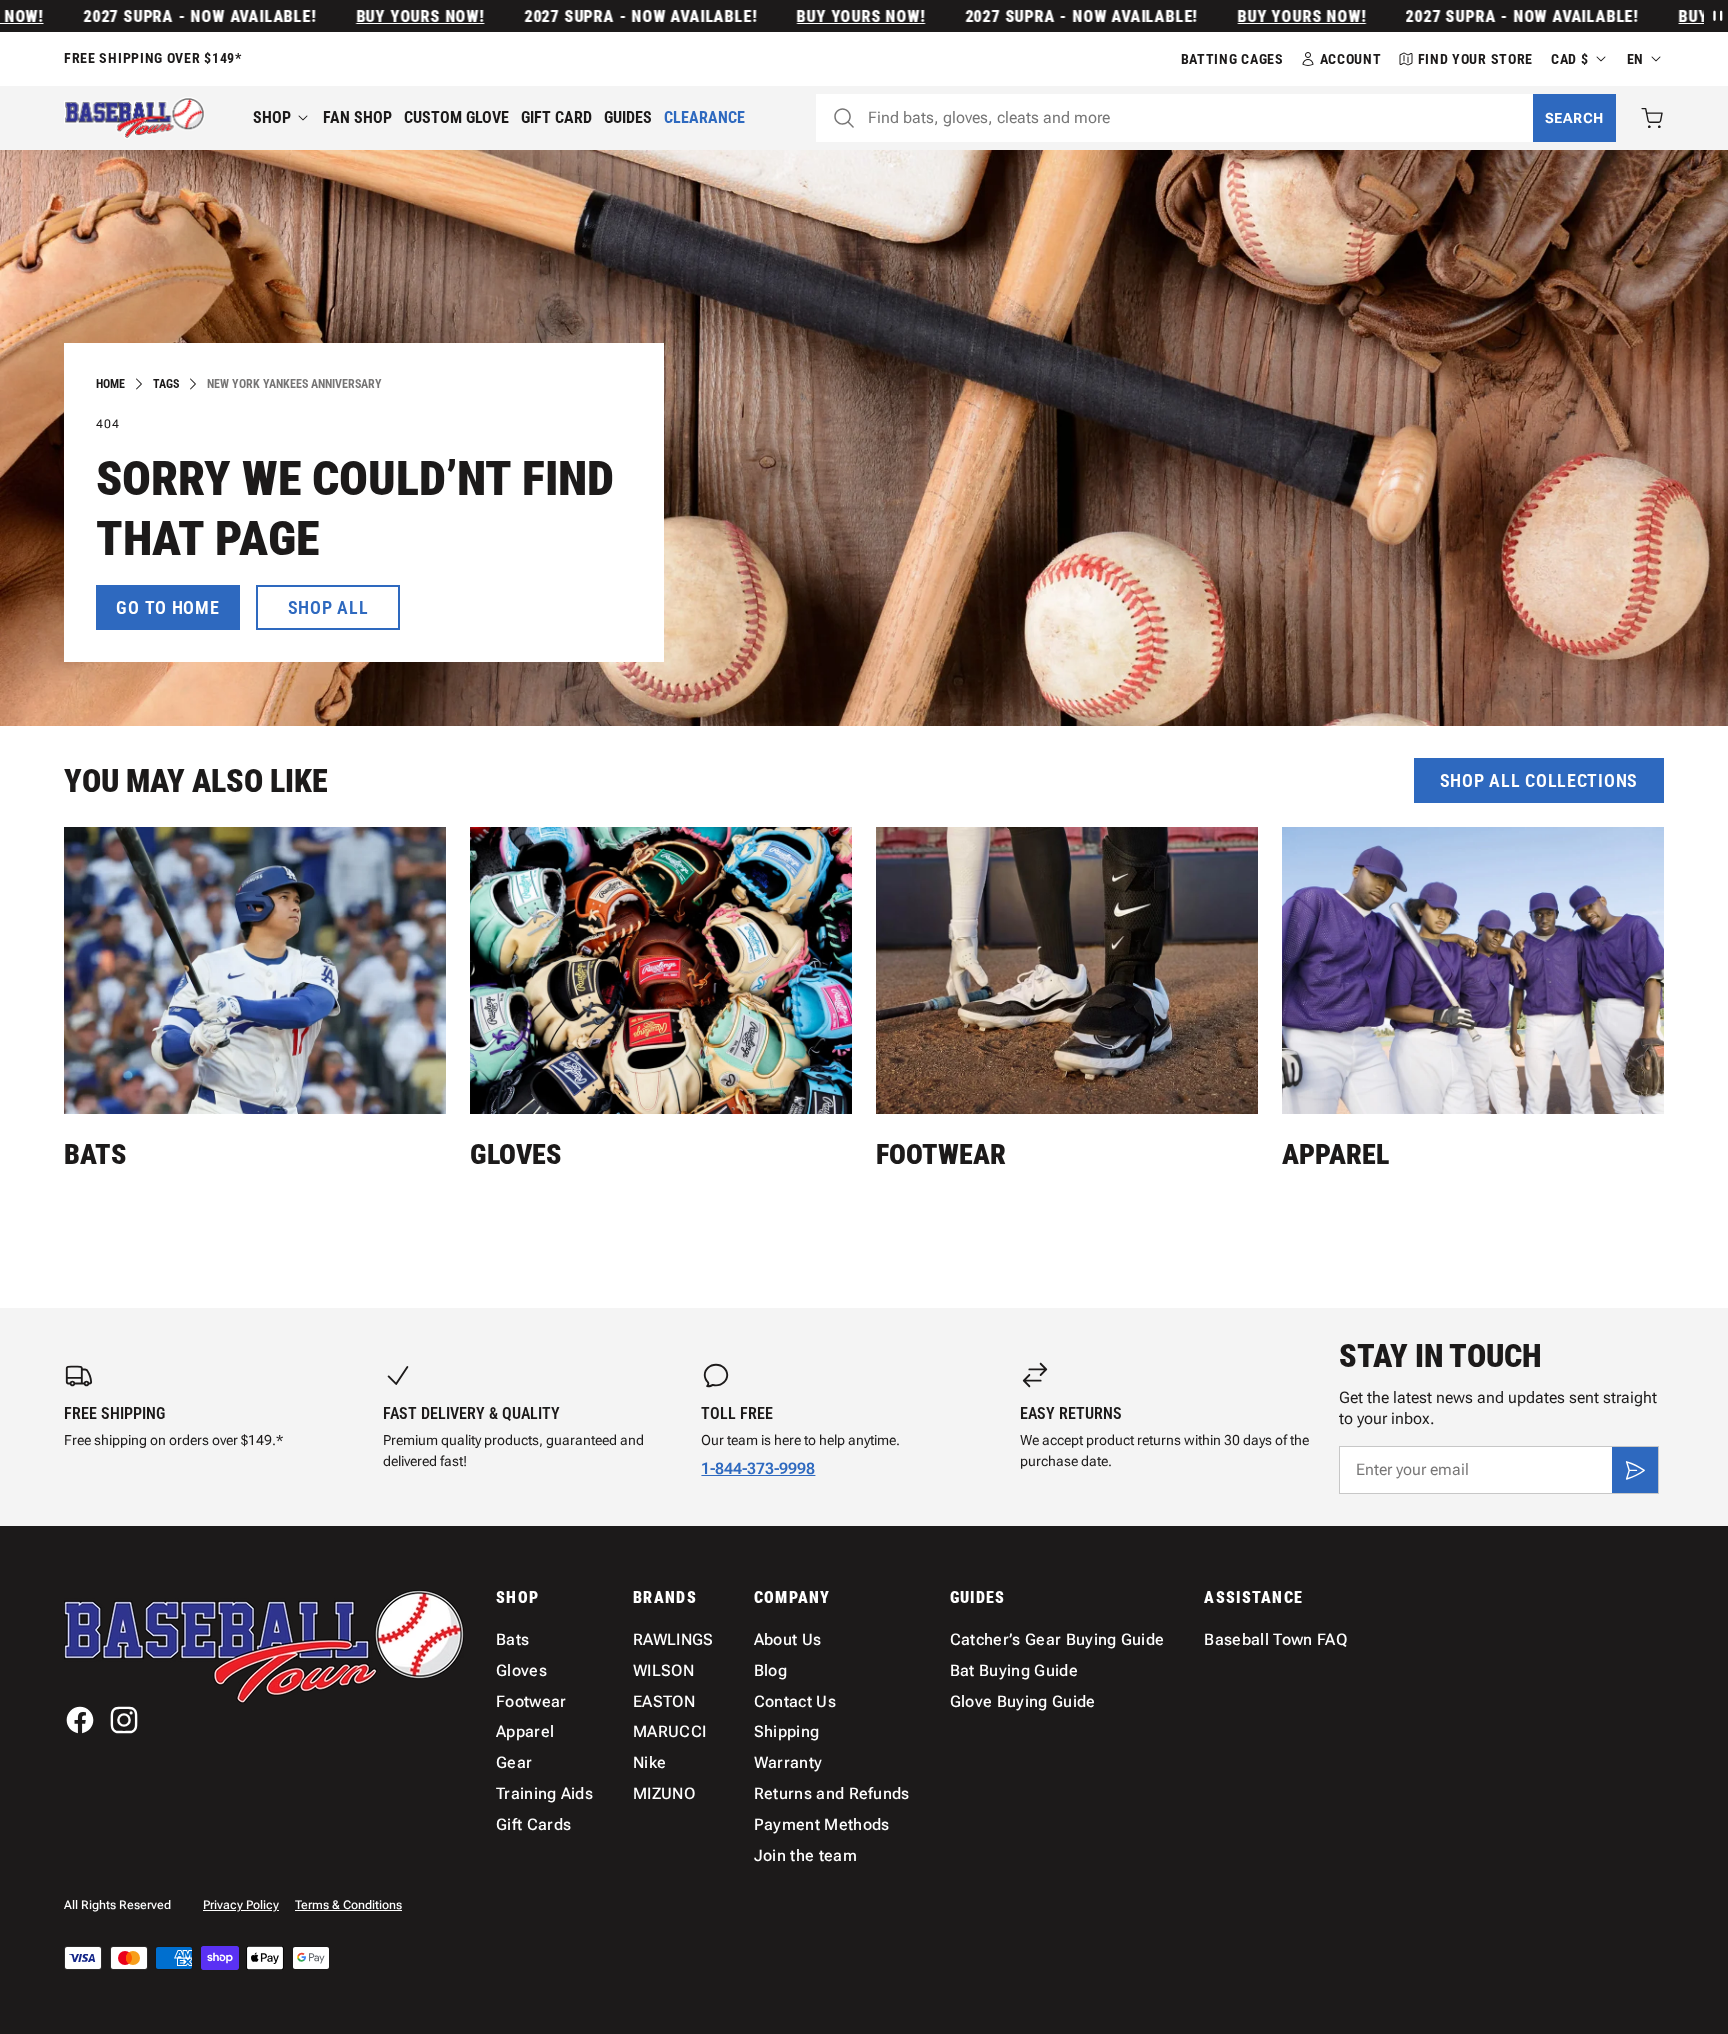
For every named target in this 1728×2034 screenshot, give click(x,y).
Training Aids (544, 1793)
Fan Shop (357, 117)
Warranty (788, 1762)
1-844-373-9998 (758, 1468)
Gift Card (556, 117)
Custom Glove (456, 117)
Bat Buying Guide (1014, 1670)
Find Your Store (1476, 59)
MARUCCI (669, 1731)
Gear (514, 1762)
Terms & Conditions (348, 1905)
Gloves (515, 1154)
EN (1635, 59)
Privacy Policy (241, 1905)
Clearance (704, 117)
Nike (649, 1762)
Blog (770, 1670)
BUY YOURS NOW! (370, 16)
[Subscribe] (1635, 1470)
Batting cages (1232, 59)
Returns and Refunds (832, 1793)
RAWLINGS (673, 1639)
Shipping (787, 1731)
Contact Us (795, 1701)
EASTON (664, 1701)
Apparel (1335, 1154)
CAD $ (1570, 59)
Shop (272, 117)
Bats (95, 1154)
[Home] (134, 118)
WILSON (663, 1670)
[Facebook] (80, 1720)
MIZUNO (664, 1793)
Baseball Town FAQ (1275, 1639)
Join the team (805, 1855)
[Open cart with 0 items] (1652, 118)
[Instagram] (124, 1720)
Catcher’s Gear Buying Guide (1057, 1639)
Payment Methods (822, 1824)
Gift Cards (533, 1824)
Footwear (941, 1154)
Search (1574, 118)
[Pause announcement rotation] (1716, 16)
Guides (628, 117)
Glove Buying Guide (1023, 1701)
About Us (788, 1639)
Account (1351, 59)
